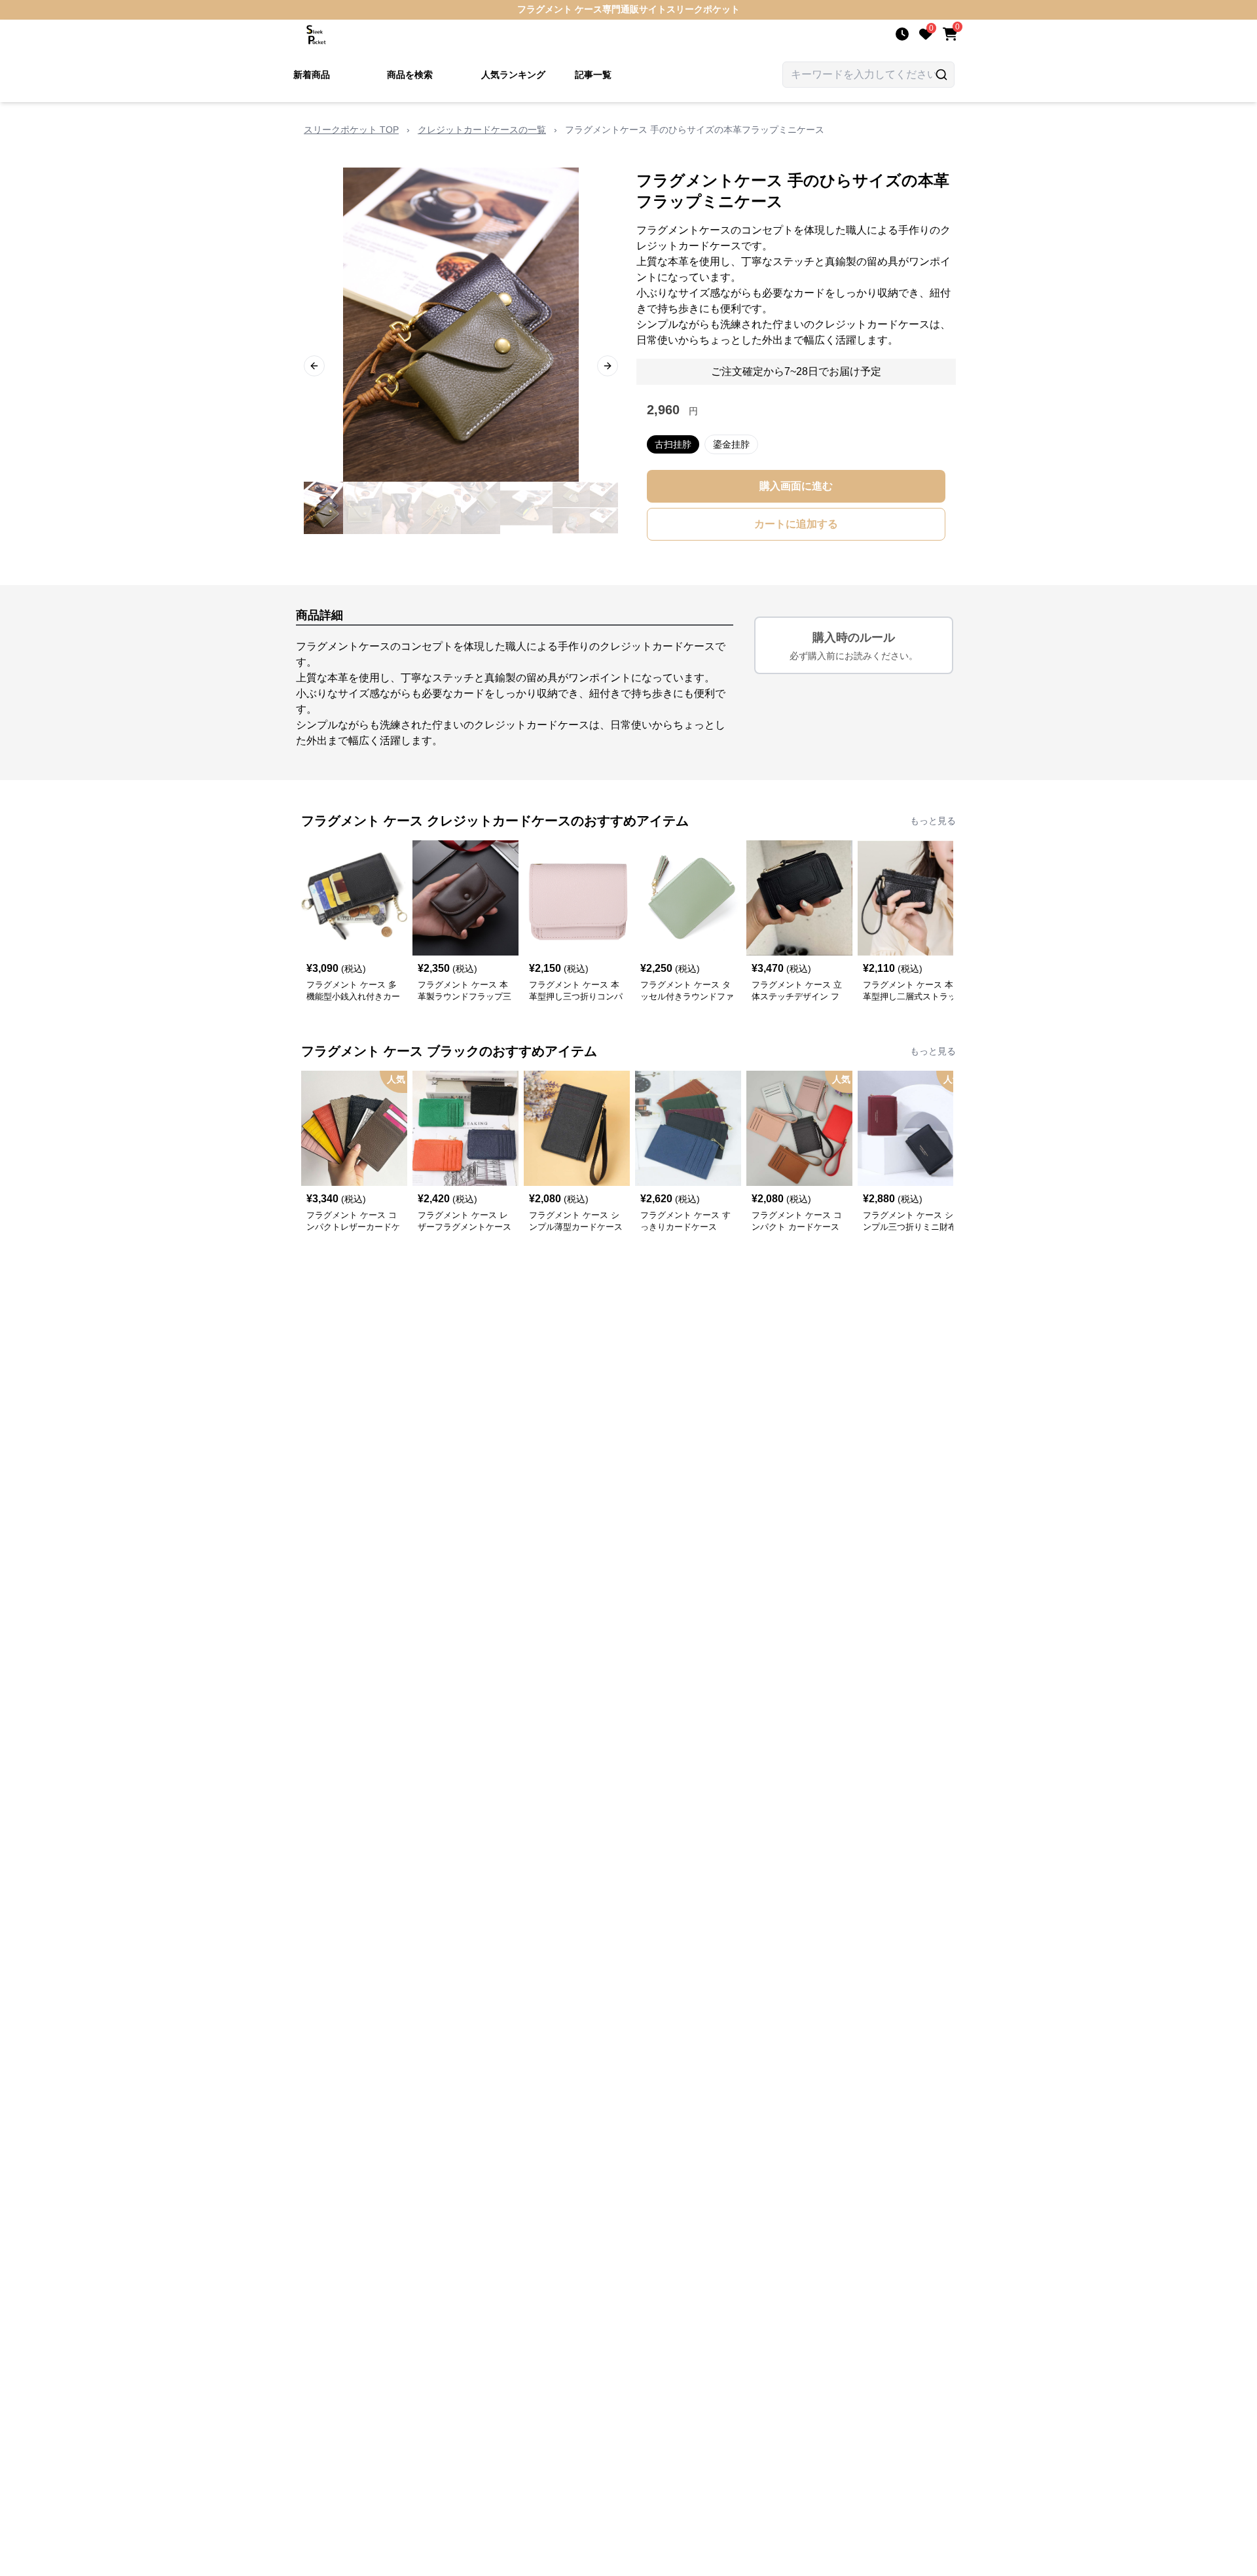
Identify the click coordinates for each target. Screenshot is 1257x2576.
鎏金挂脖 (731, 444)
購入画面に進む (796, 486)
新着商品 (312, 75)
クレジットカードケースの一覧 (482, 130)
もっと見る (933, 821)
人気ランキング (513, 75)
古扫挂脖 (673, 444)
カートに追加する (796, 524)
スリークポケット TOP (351, 130)
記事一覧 (593, 75)
